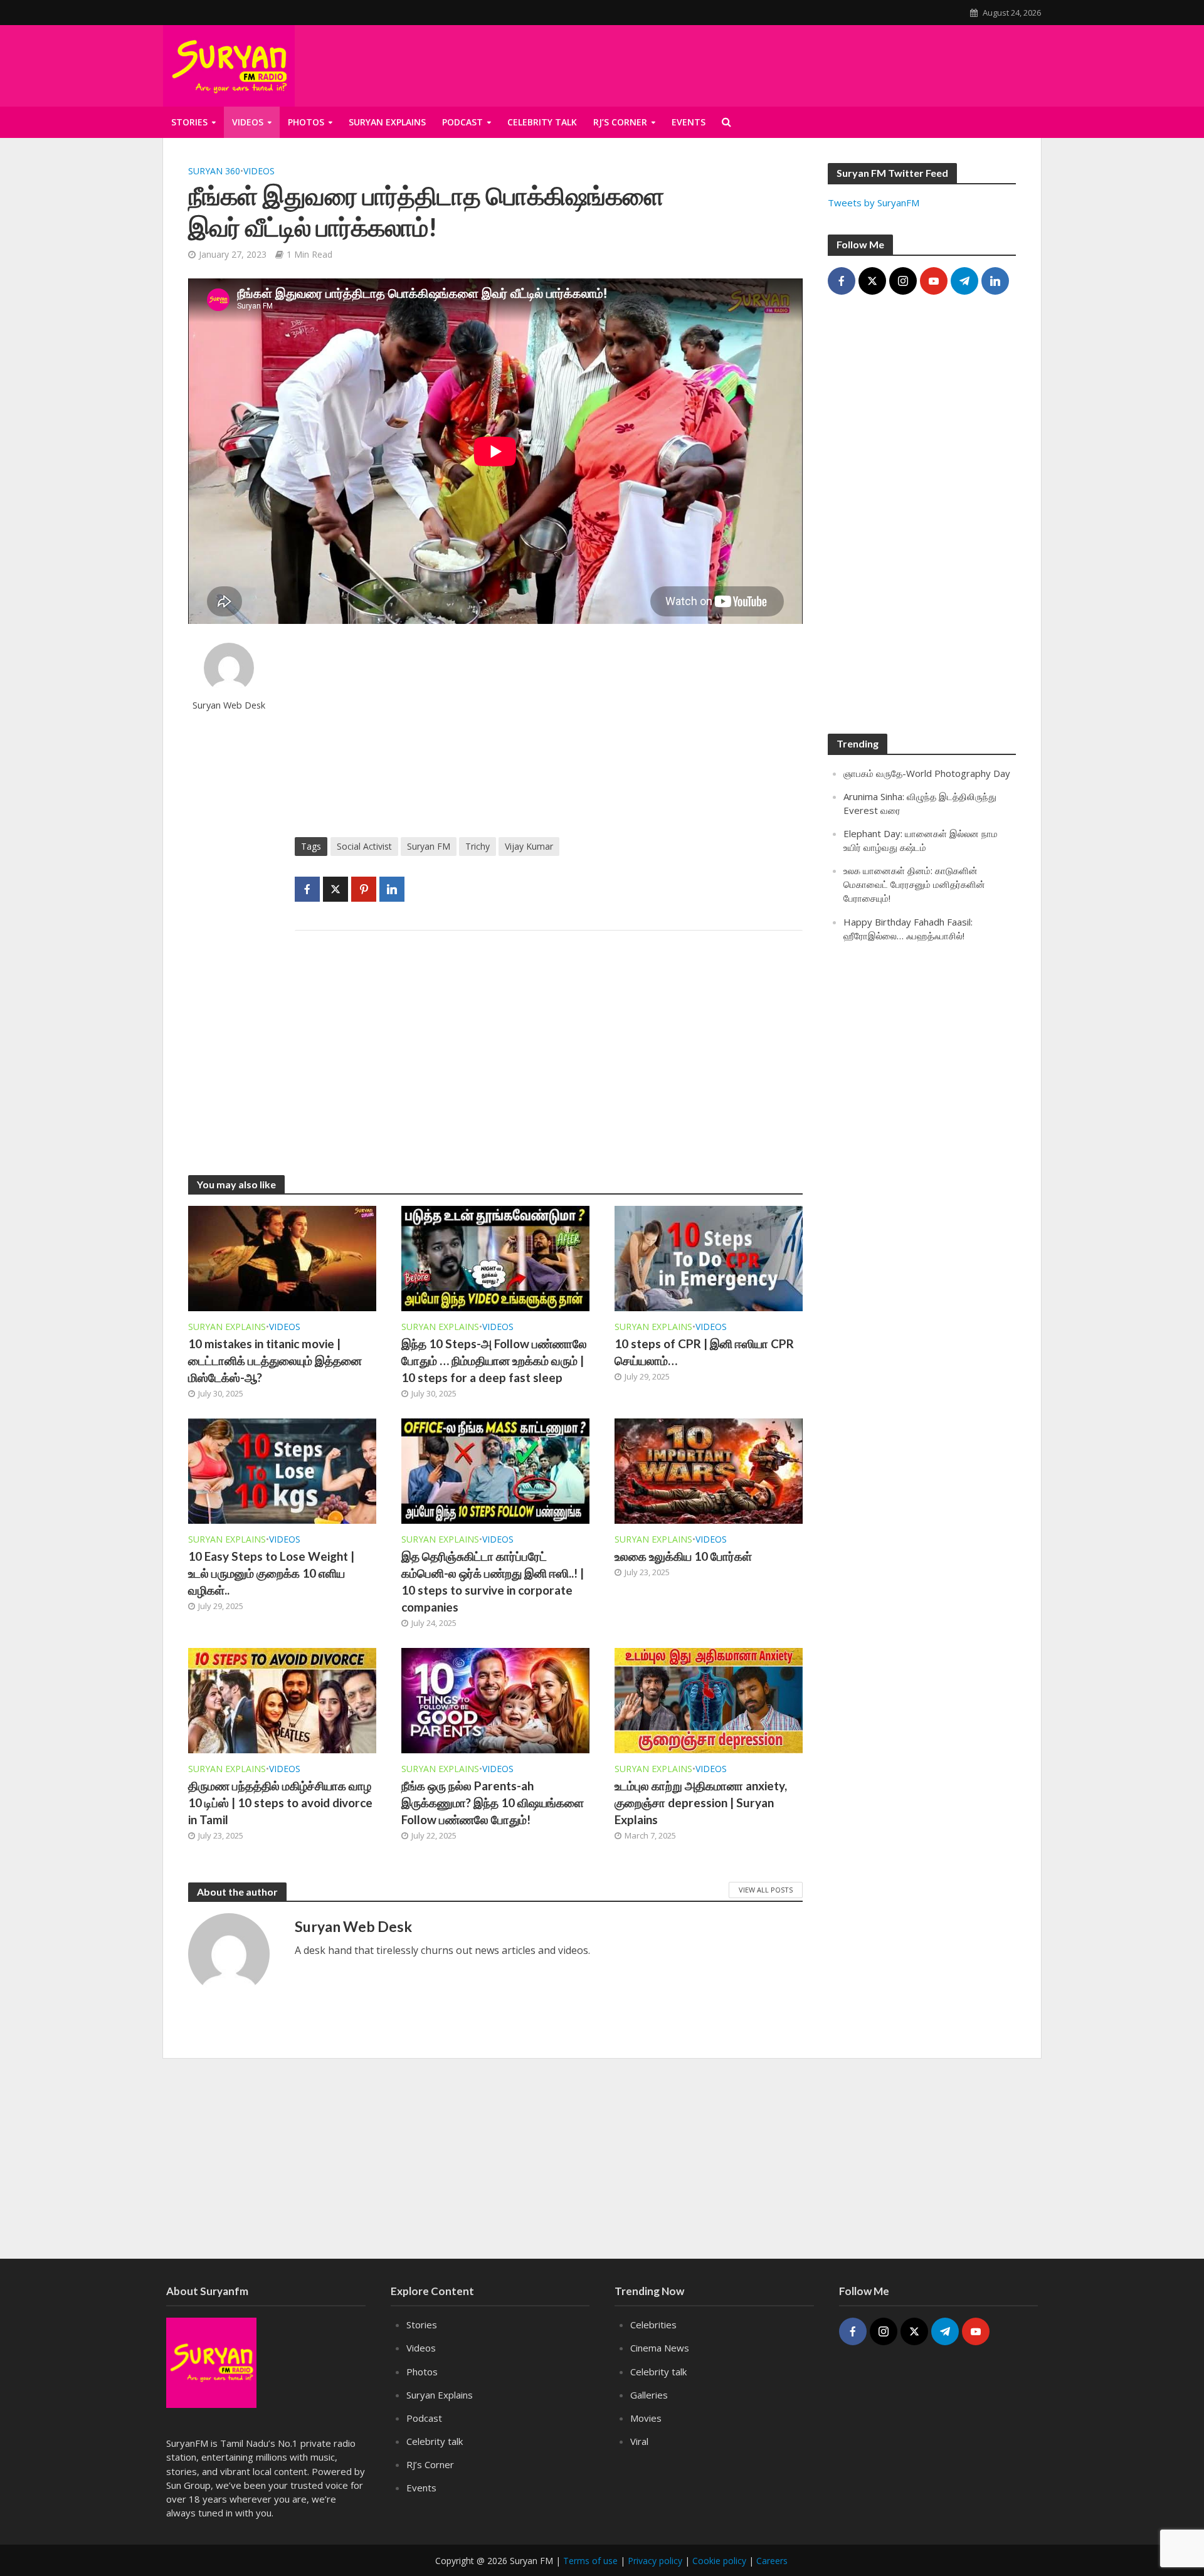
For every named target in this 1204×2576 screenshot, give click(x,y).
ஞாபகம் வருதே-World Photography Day (927, 773)
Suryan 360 (214, 171)
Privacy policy (655, 2561)
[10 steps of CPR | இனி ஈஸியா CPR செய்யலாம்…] (709, 1258)
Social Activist (364, 846)
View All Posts (766, 1890)
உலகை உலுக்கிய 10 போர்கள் (683, 1556)
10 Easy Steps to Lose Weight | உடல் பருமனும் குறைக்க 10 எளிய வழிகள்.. (271, 1573)
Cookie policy (719, 2561)
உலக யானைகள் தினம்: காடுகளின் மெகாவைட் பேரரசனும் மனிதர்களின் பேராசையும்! (914, 884)
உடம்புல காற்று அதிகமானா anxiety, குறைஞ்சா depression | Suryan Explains (701, 1803)
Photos (306, 122)
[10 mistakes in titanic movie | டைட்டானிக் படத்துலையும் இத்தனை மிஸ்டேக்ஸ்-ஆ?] (282, 1258)
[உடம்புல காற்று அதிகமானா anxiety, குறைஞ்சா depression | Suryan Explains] (709, 1699)
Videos (248, 122)
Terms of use (590, 2561)
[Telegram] (964, 281)
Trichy (478, 846)
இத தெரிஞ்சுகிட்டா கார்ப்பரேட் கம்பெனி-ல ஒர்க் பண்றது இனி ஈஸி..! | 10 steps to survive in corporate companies (493, 1581)
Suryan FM (429, 846)
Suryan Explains (387, 122)
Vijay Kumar (529, 846)
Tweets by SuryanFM (874, 203)
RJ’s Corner (620, 122)
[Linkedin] (995, 281)
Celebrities (653, 2325)
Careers (772, 2561)
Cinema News (660, 2348)
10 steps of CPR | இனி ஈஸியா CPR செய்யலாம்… (704, 1352)
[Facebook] (842, 281)
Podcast (462, 122)
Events (689, 122)
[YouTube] (934, 281)
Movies (646, 2418)
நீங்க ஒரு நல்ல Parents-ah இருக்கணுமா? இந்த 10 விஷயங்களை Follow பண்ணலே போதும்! (493, 1803)
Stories (189, 122)
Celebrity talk (542, 122)
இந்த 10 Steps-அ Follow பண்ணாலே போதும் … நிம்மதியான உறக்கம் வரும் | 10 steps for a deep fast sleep (494, 1360)
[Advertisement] (889, 63)
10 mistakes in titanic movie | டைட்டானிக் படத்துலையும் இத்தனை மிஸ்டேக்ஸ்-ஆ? (275, 1360)
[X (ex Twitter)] (872, 281)
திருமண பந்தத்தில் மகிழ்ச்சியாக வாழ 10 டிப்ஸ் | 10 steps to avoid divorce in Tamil (280, 1803)
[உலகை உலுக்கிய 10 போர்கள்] (709, 1470)
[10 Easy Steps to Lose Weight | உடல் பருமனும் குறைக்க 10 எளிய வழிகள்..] (282, 1470)
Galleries (649, 2395)
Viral (639, 2441)
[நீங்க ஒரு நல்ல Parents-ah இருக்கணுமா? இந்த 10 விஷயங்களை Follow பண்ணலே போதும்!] (495, 1699)
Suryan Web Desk (229, 705)
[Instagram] (903, 281)
